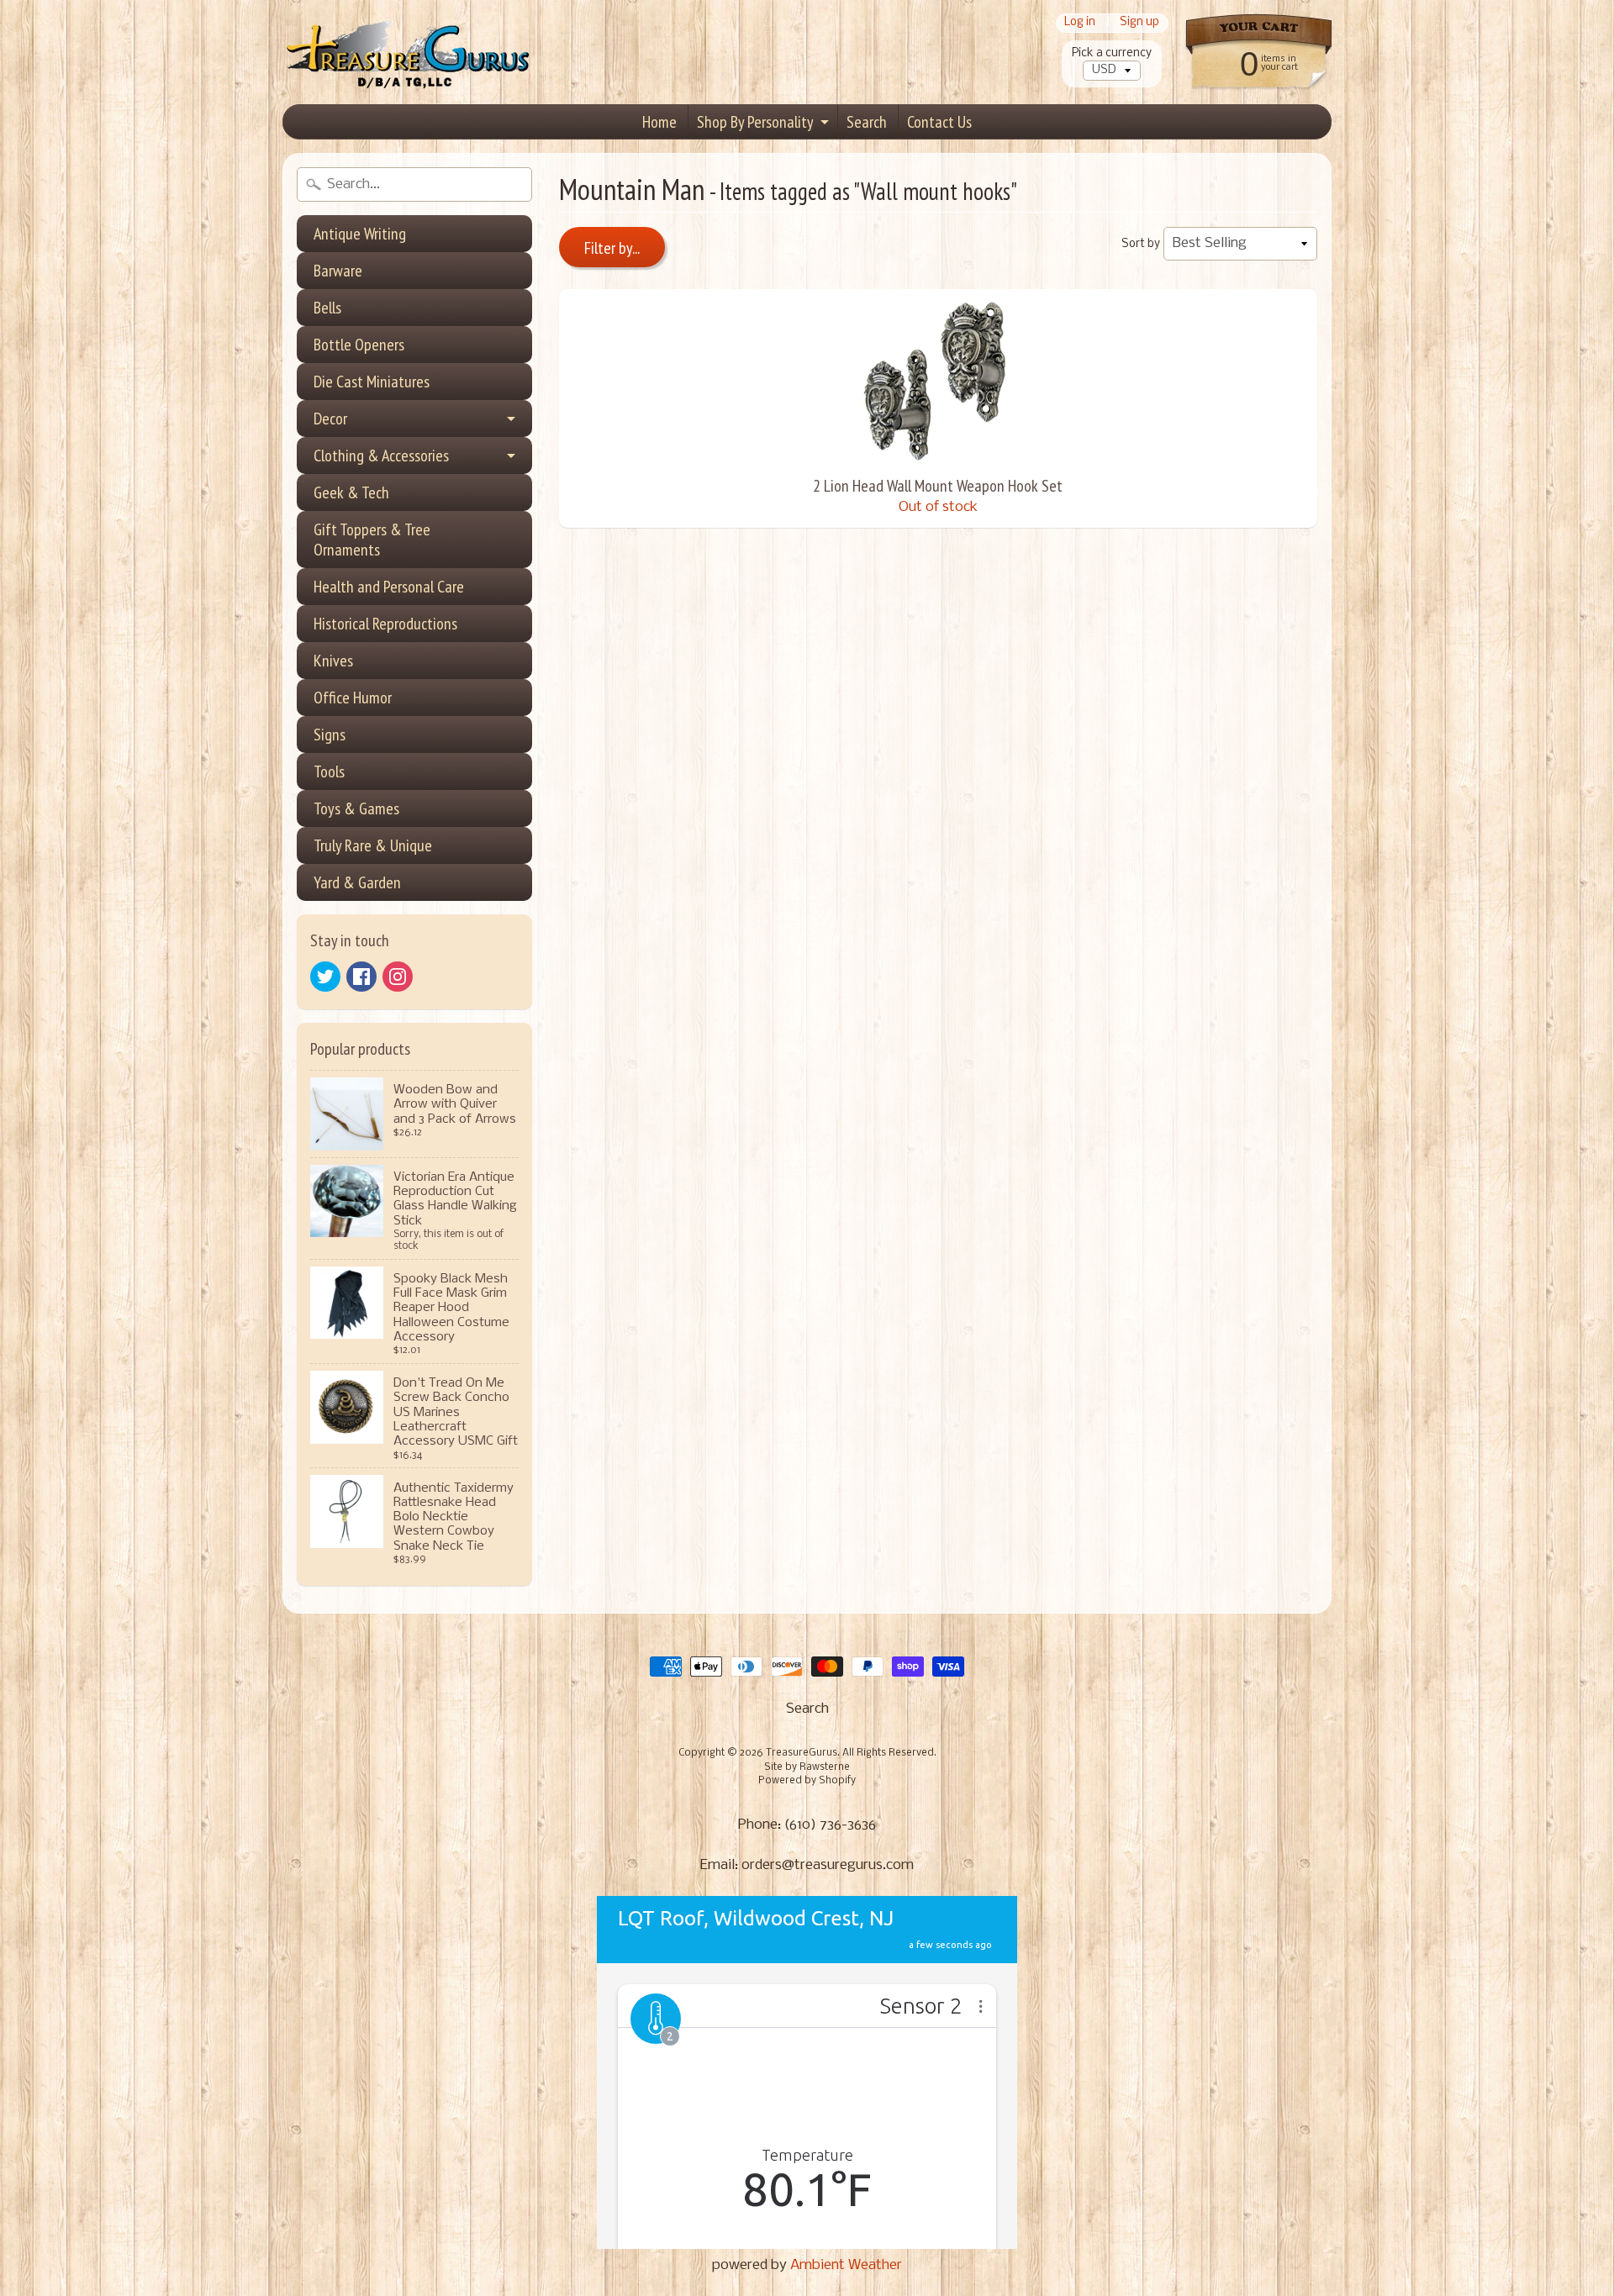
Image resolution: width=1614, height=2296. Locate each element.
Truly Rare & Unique (373, 845)
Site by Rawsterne (807, 1767)
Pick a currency (1112, 53)
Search (867, 122)
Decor (330, 419)
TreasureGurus (802, 1753)
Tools (329, 771)
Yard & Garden (357, 882)
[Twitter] (325, 977)
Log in (1080, 23)
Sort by (1141, 244)
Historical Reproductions (385, 624)
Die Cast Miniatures (372, 382)
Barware (338, 271)
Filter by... (612, 248)
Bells (327, 308)
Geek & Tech (351, 492)
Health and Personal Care (389, 587)
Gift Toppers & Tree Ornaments (372, 540)
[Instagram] (398, 977)
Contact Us (939, 122)
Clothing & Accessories (381, 456)
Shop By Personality (755, 122)
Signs (330, 735)
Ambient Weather (846, 2265)
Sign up (1139, 23)
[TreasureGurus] (409, 53)
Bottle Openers (359, 345)
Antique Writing (360, 234)
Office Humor (353, 698)
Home (659, 122)
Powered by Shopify (807, 1781)
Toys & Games (356, 808)
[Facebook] (361, 977)
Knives (333, 661)
